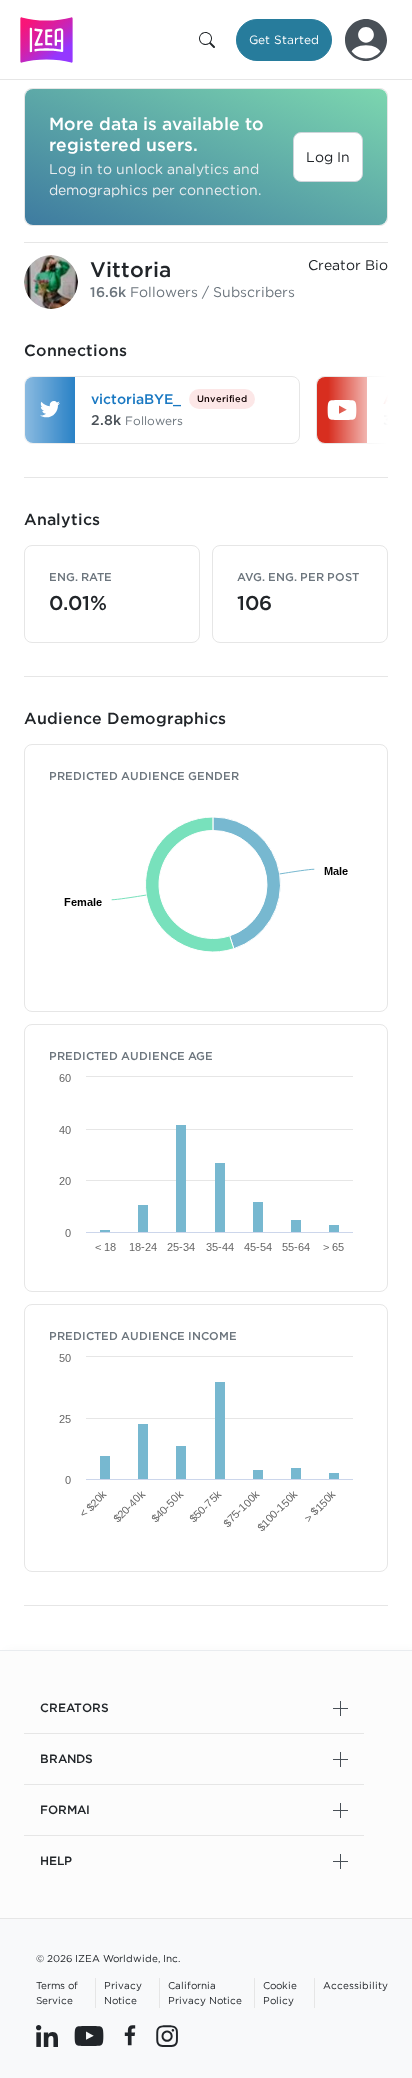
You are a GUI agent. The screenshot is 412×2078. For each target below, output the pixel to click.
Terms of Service (57, 1992)
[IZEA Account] (366, 40)
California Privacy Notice (205, 1992)
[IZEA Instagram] (167, 2035)
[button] (211, 40)
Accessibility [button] (355, 1985)
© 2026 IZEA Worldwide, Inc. (108, 1958)
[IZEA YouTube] (89, 2035)
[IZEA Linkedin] (47, 2035)
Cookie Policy (280, 1992)
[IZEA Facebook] (130, 2035)
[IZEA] (46, 39)
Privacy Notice (123, 1992)
